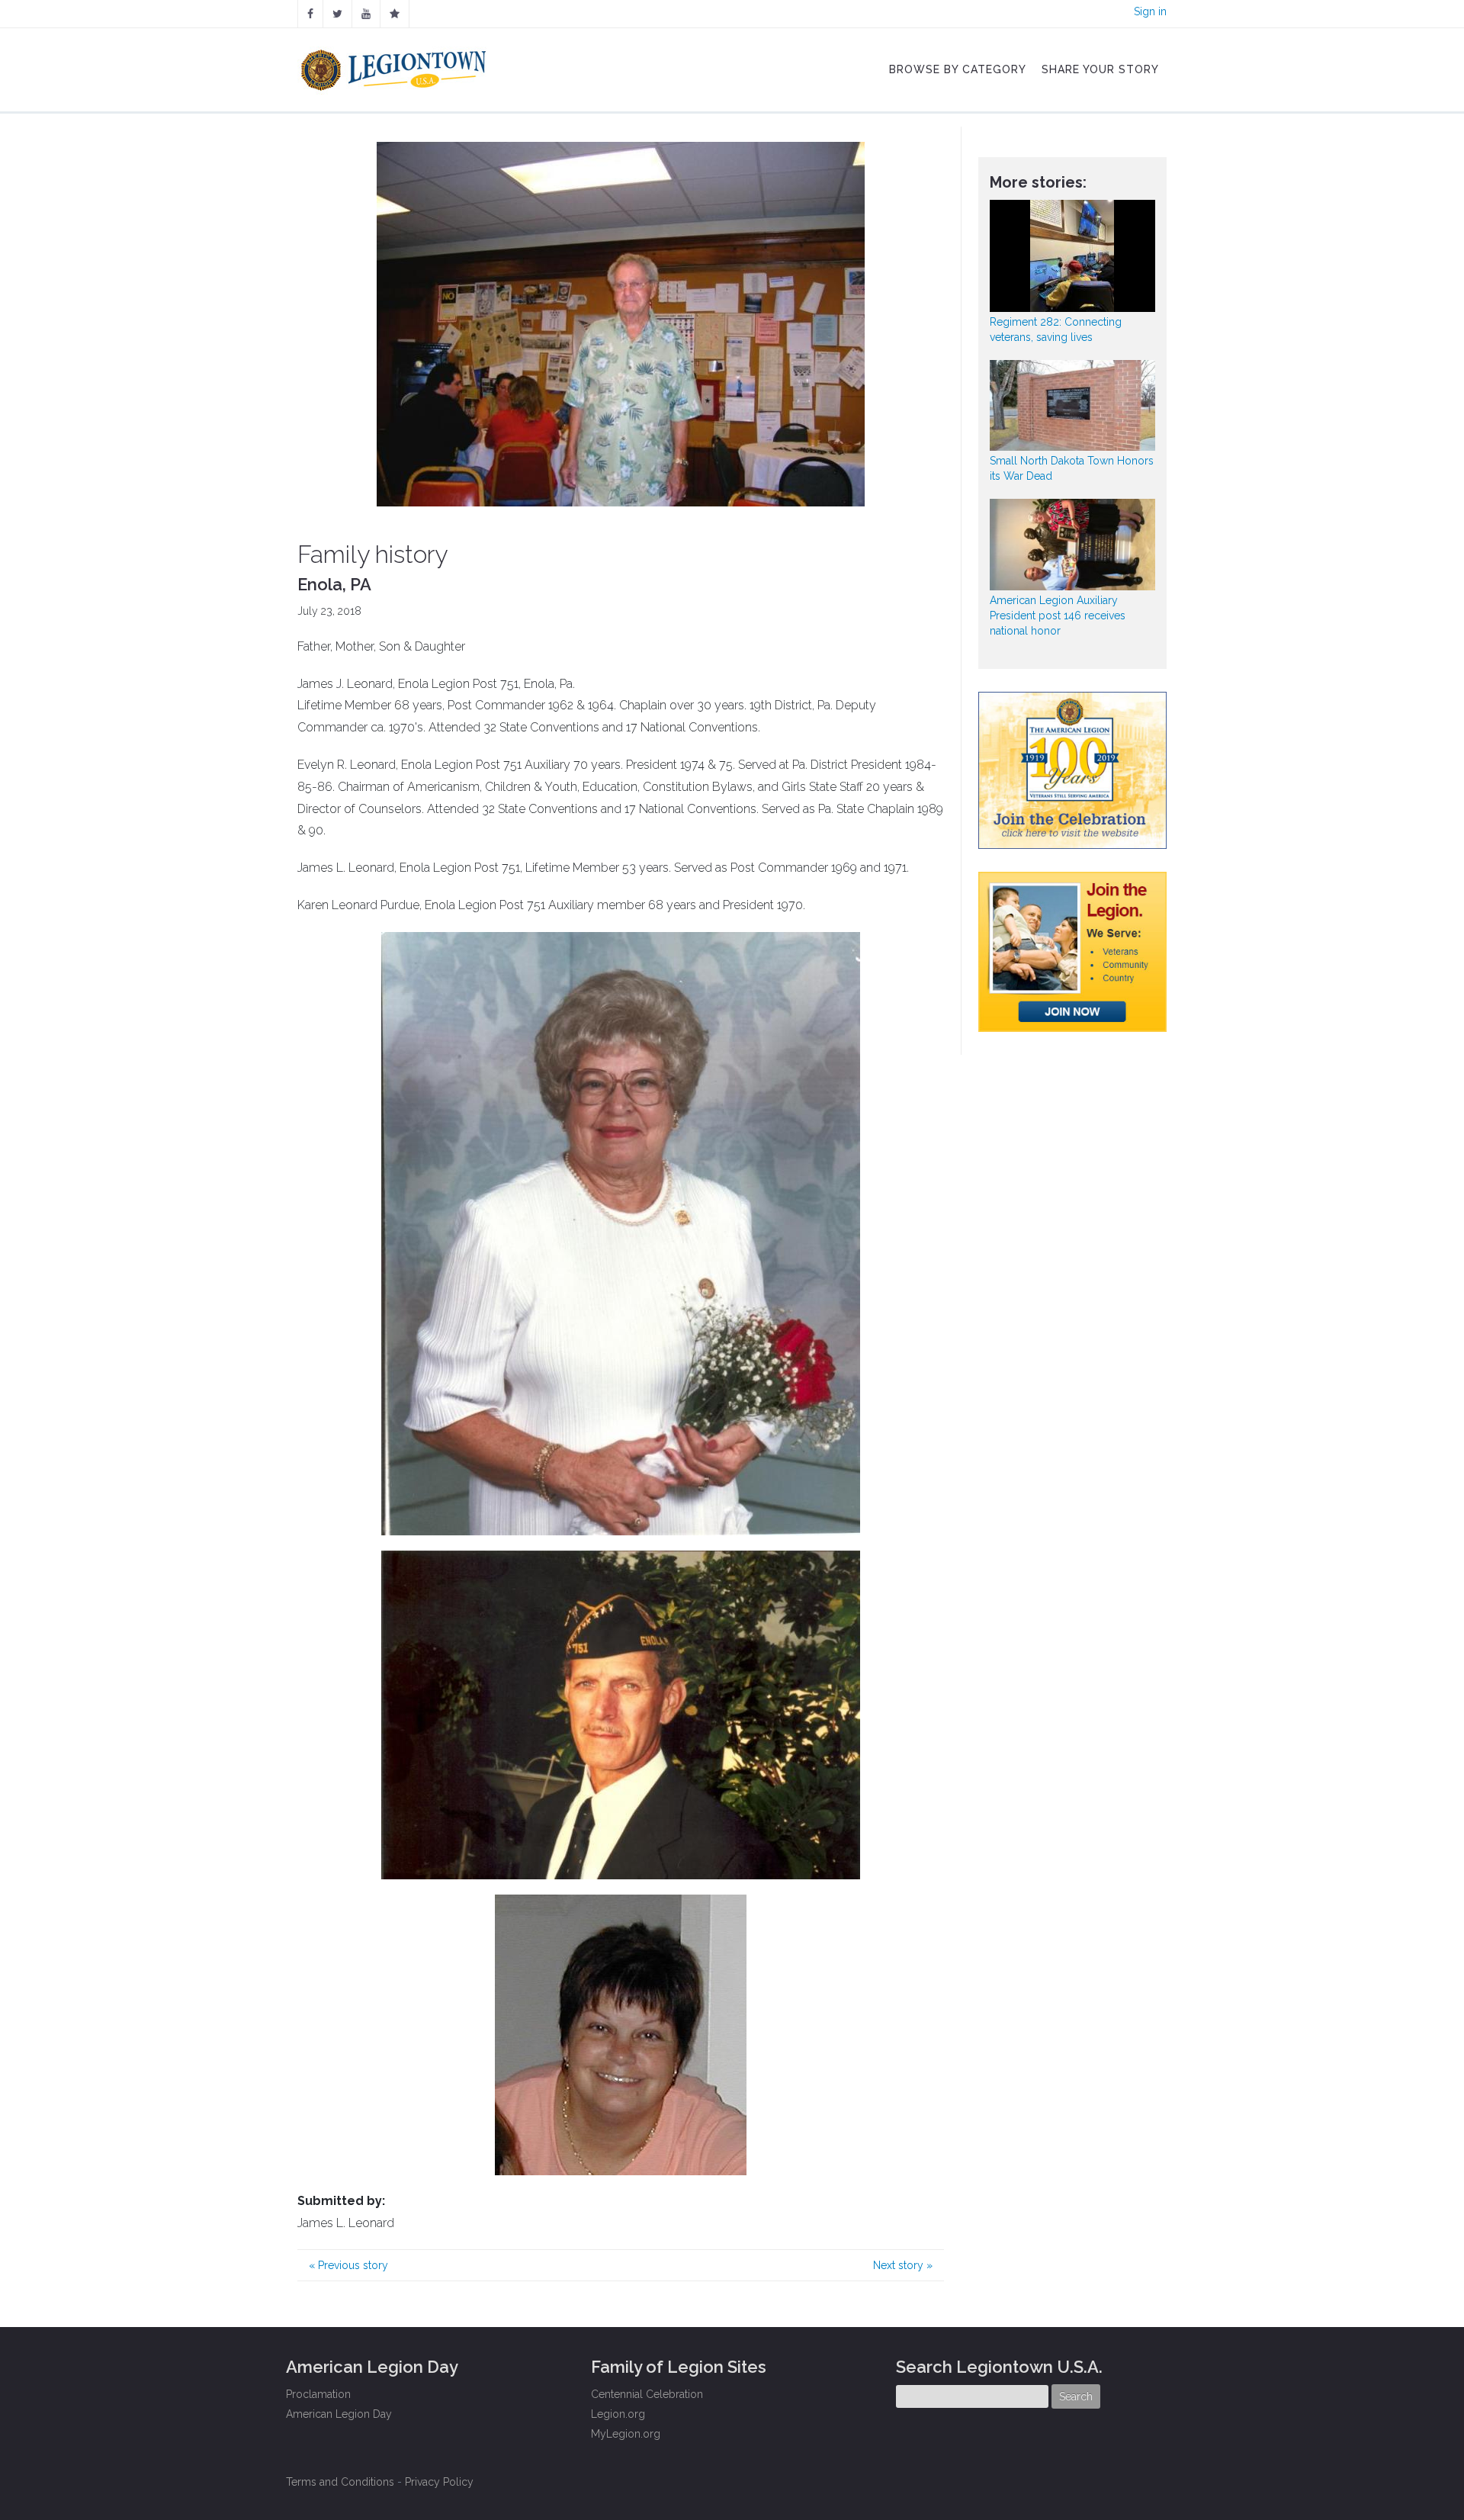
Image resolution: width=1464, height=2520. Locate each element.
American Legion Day (339, 2414)
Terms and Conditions (340, 2482)
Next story (903, 2265)
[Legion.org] (395, 14)
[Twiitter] (337, 14)
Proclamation (318, 2394)
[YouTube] (366, 14)
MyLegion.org (626, 2434)
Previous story (348, 2265)
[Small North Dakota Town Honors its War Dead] (1073, 405)
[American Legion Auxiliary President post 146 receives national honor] (1073, 544)
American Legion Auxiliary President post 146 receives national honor (1058, 616)
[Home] (395, 66)
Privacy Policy (439, 2482)
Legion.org (618, 2414)
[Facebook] (310, 14)
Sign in (1150, 11)
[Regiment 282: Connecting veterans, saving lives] (1073, 256)
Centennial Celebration (647, 2394)
